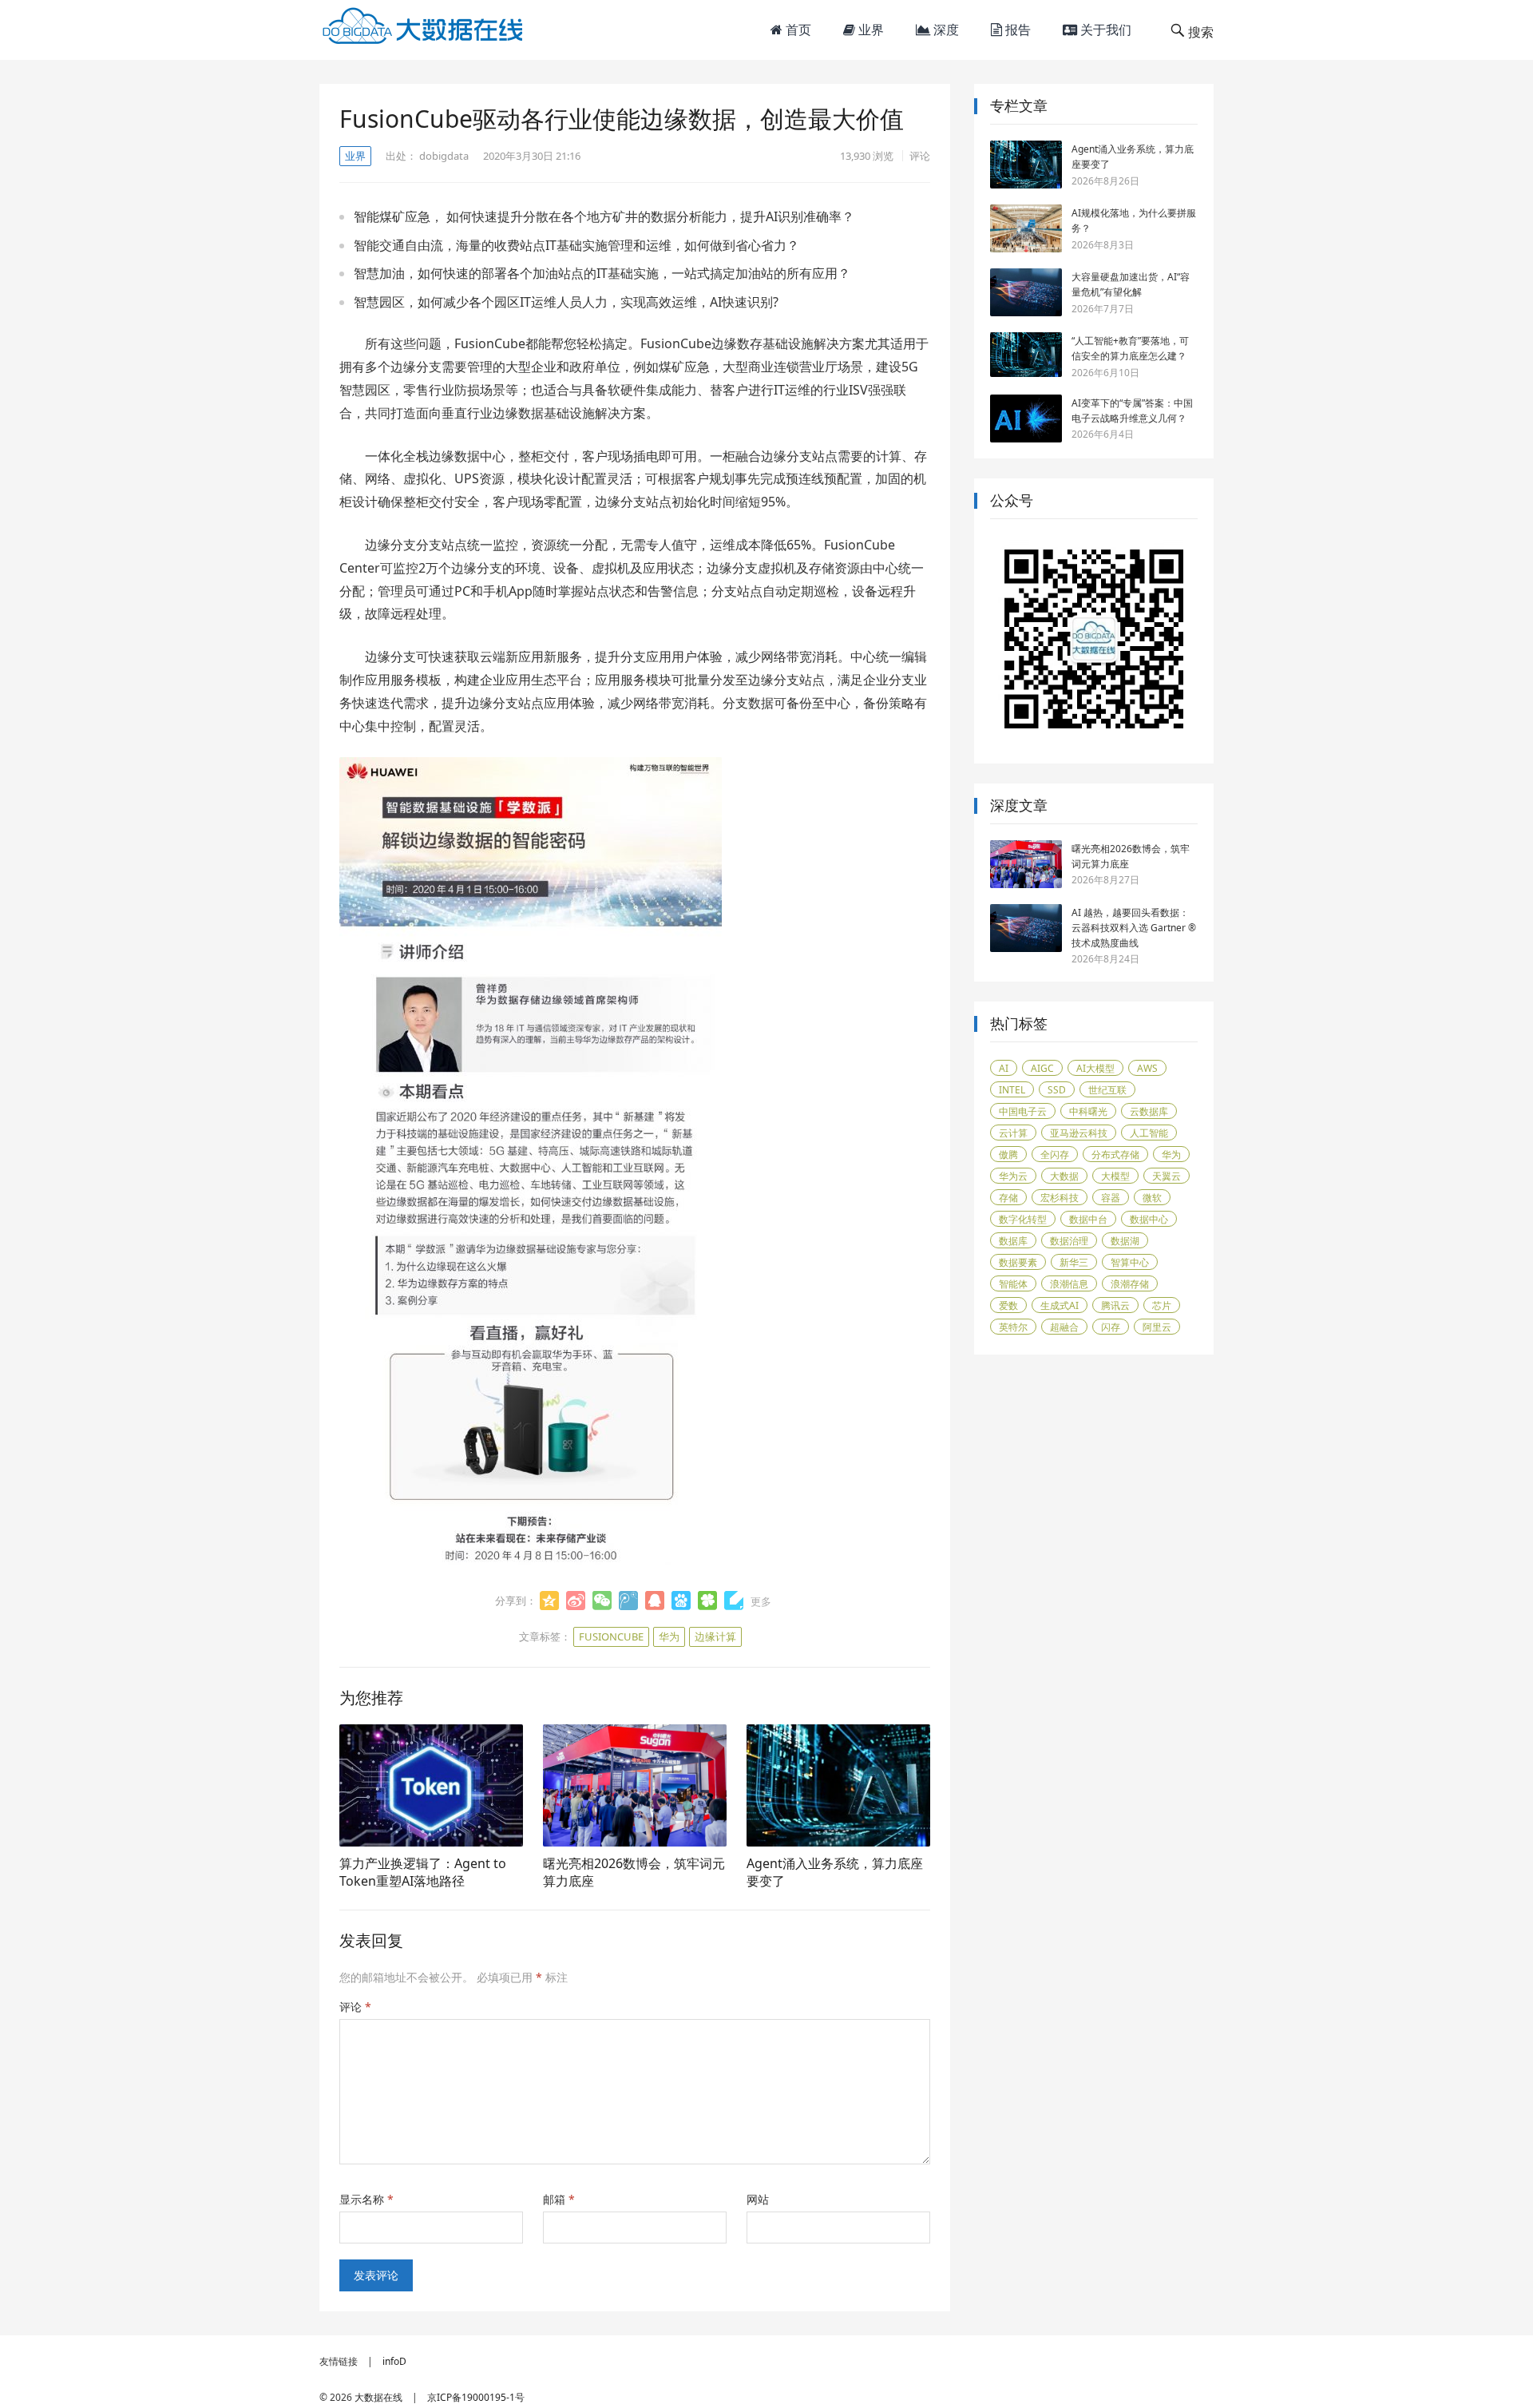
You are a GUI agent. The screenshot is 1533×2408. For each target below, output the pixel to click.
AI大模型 (1095, 1068)
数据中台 (1088, 1219)
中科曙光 (1088, 1111)
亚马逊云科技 (1079, 1133)
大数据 (1064, 1176)
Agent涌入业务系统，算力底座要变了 (835, 1872)
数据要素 (1018, 1262)
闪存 (1111, 1327)
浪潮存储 (1130, 1284)
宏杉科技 (1060, 1198)
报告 (1016, 30)
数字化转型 (1023, 1219)
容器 (1111, 1198)
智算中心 (1130, 1262)
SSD (1057, 1090)
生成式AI (1060, 1305)
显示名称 (366, 2199)
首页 (797, 30)
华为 (669, 1636)
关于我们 (1104, 30)
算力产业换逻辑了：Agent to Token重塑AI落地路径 (423, 1872)
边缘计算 (715, 1636)
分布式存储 (1115, 1154)
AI (1004, 1068)
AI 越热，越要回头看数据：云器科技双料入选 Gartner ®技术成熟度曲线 (1134, 928)
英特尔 (1013, 1327)
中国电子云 (1023, 1111)
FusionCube (611, 1636)
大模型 (1115, 1176)
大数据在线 (378, 2397)
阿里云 (1157, 1327)
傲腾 (1008, 1154)
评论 (920, 156)
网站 (758, 2199)
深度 (945, 30)
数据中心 (1149, 1219)
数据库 (1013, 1241)
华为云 (1013, 1176)
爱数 (1008, 1305)
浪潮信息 (1069, 1284)
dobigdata (444, 156)
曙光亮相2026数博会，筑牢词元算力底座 (634, 1872)
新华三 (1074, 1262)
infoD (394, 2361)
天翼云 (1167, 1176)
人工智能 (1149, 1133)
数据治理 (1069, 1241)
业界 (869, 30)
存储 (1008, 1198)
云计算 (1013, 1133)
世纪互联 (1107, 1090)
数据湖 (1125, 1241)
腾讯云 (1115, 1305)
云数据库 (1149, 1111)
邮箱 (559, 2199)
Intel (1012, 1090)
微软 (1152, 1198)
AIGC (1042, 1068)
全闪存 (1055, 1154)
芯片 (1162, 1305)
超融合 (1064, 1327)
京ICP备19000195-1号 (476, 2397)
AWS (1147, 1068)
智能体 (1013, 1284)
